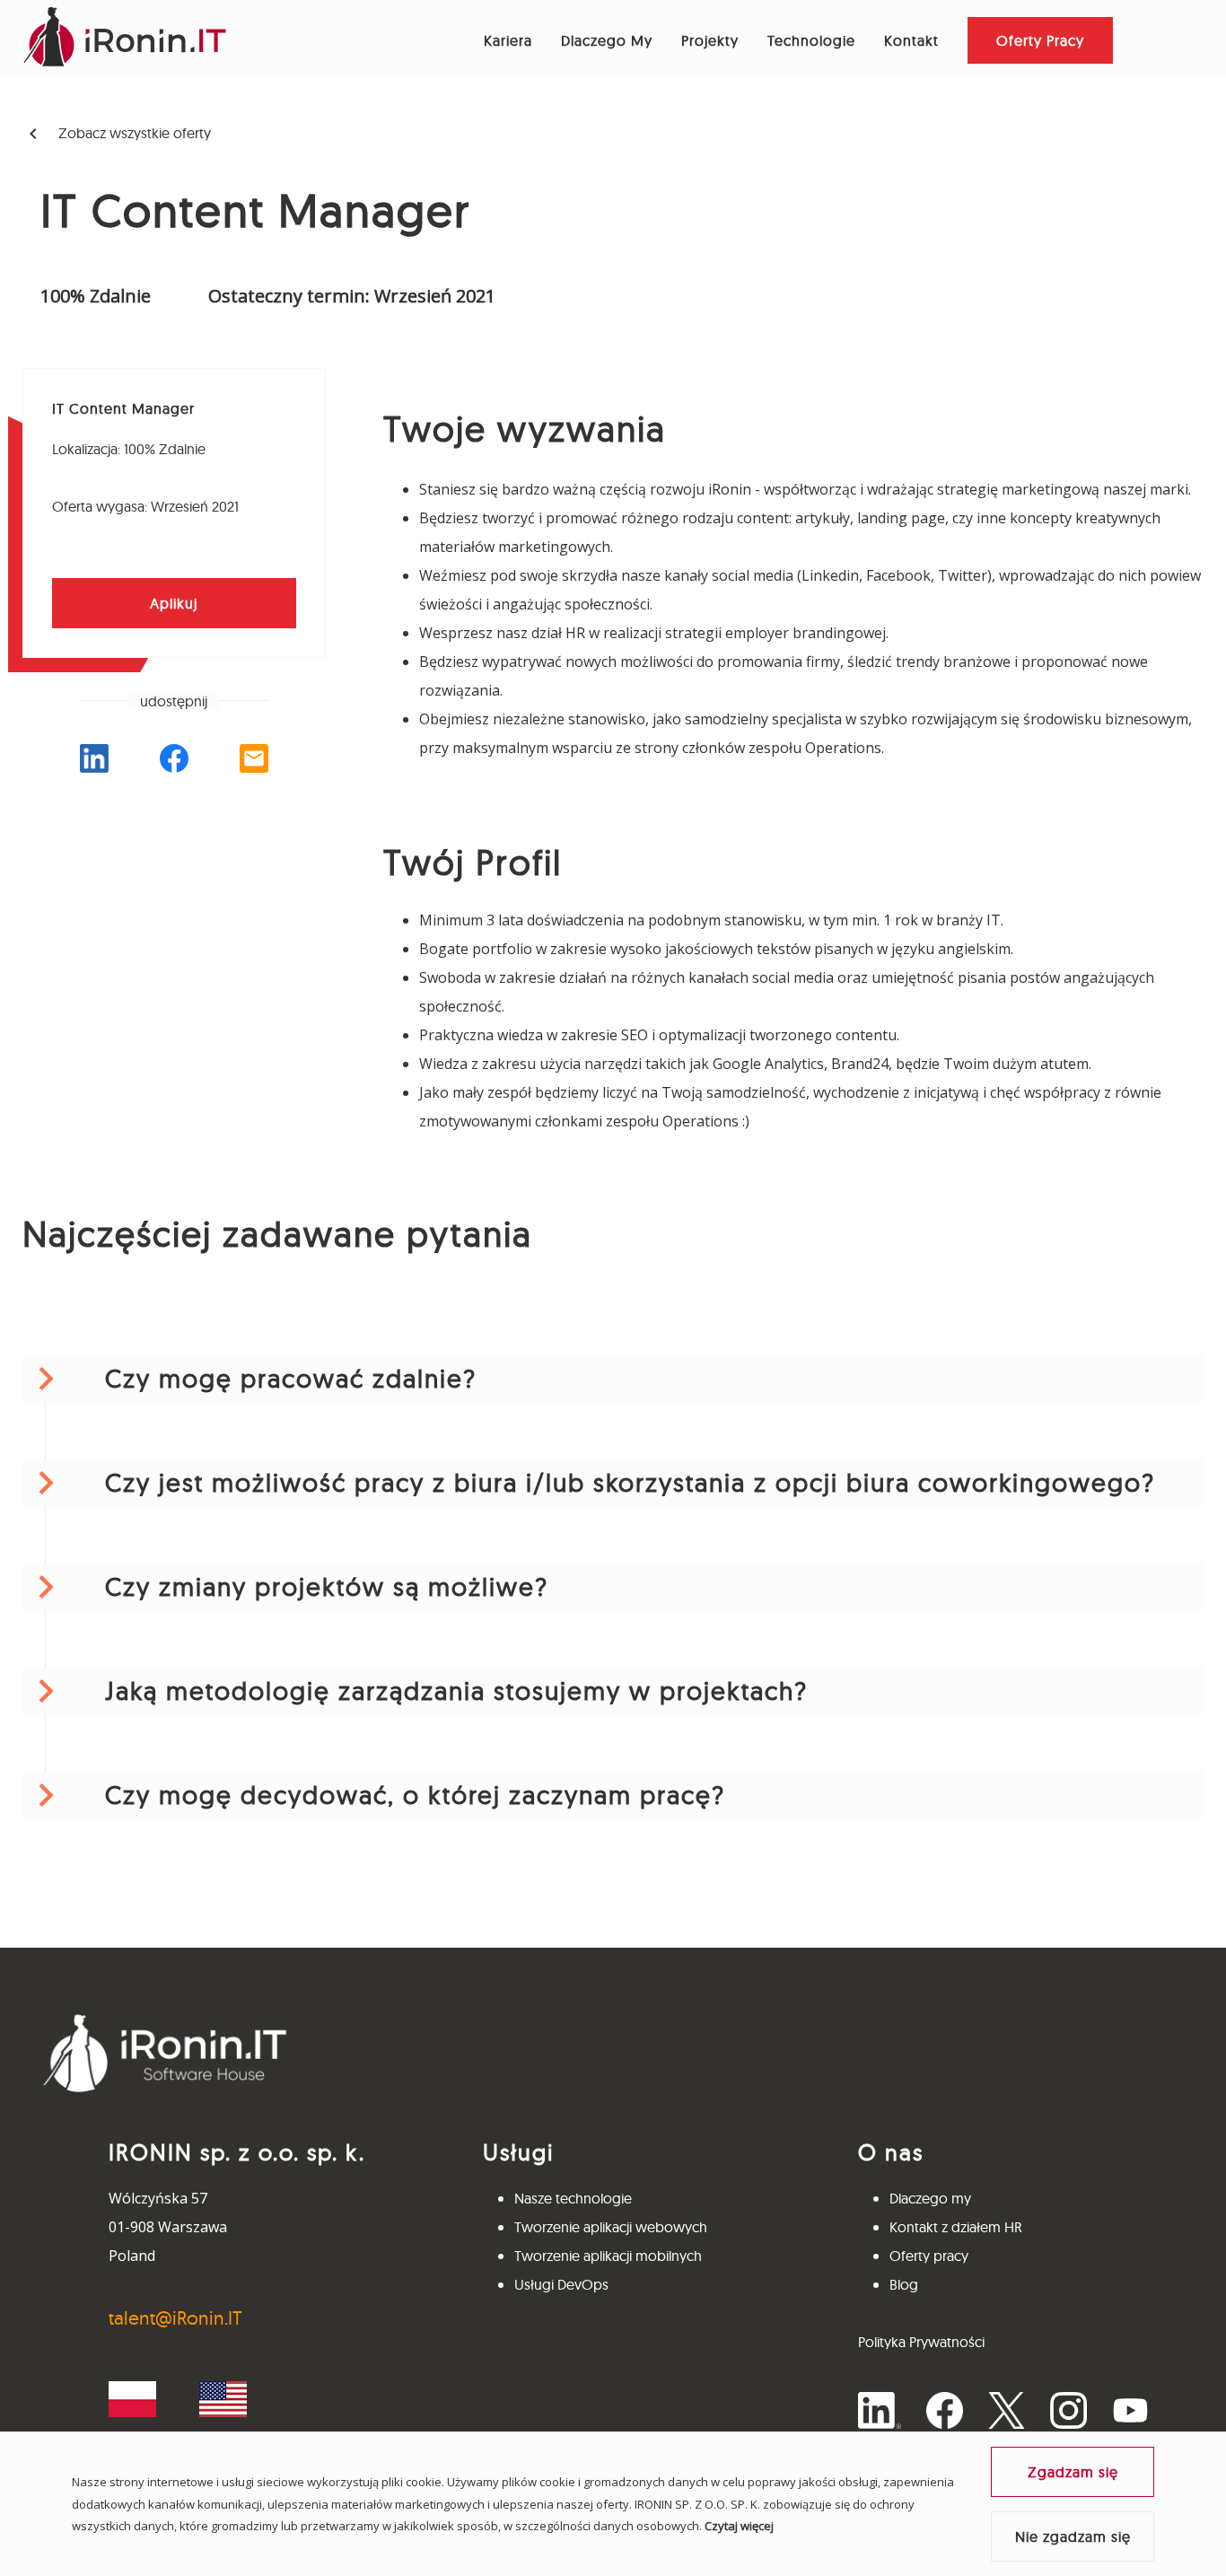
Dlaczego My (607, 40)
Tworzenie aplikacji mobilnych (608, 2256)
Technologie (811, 40)
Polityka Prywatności (921, 2342)
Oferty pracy (929, 2256)
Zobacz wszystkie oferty (117, 134)
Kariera (508, 40)
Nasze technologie (573, 2198)
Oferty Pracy (1040, 40)
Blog (904, 2284)
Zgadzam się (1073, 2472)
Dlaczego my (930, 2198)
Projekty (710, 40)
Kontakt (911, 40)
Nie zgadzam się (1073, 2537)
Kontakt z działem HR (956, 2227)
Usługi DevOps (561, 2284)
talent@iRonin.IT (175, 2318)
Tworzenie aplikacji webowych (611, 2227)
